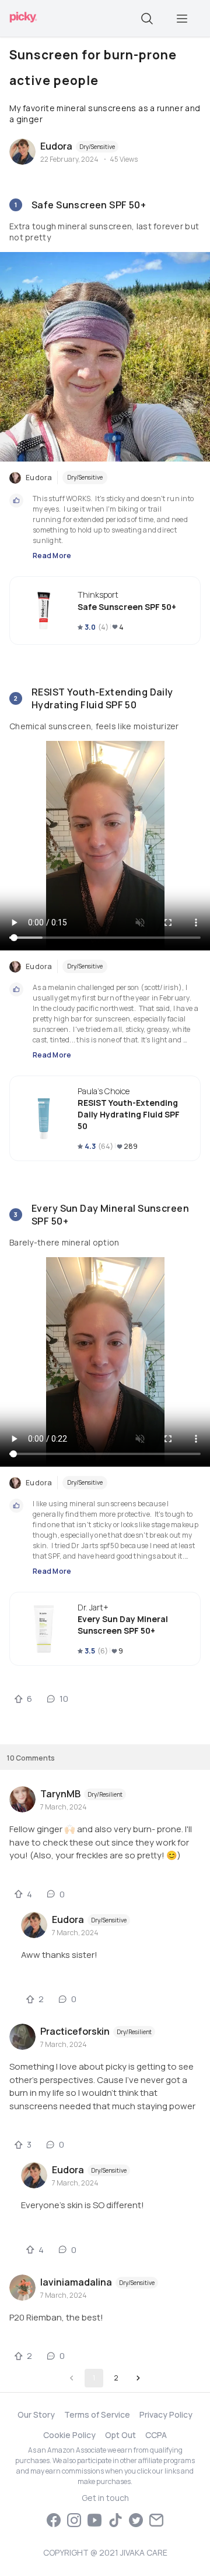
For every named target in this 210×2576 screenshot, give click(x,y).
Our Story (36, 2414)
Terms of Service (97, 2414)
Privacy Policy (166, 2414)
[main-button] (182, 19)
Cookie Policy (69, 2435)
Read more (52, 556)
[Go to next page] (138, 2378)
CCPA (156, 2435)
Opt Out (120, 2435)
